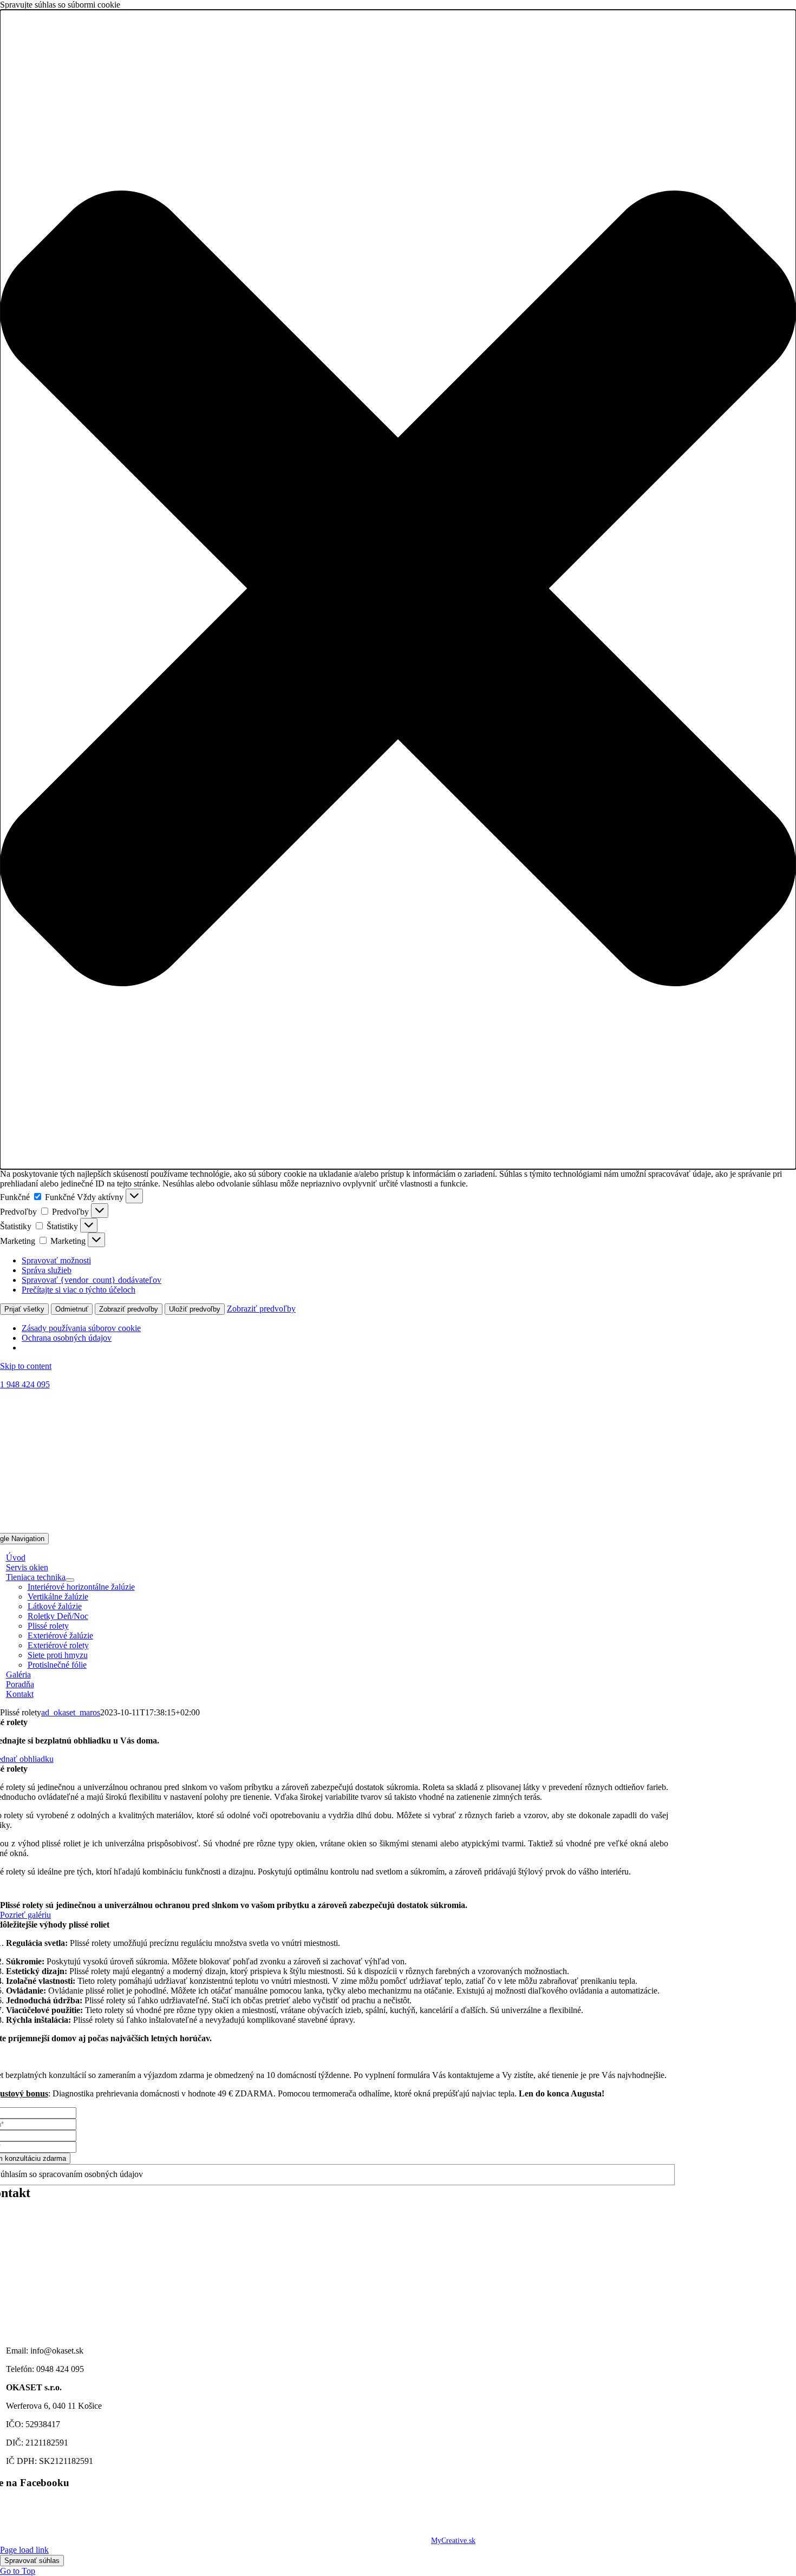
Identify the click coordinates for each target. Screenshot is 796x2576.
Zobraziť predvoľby (129, 1309)
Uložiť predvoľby (195, 1309)
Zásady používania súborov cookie (81, 1328)
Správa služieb (47, 1270)
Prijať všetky (24, 1309)
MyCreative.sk (453, 2541)
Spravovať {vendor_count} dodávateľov (92, 1280)
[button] (398, 589)
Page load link (24, 2550)
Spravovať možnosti (56, 1260)
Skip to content (26, 1366)
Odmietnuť (72, 1309)
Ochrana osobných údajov (67, 1338)
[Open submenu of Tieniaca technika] (70, 1580)
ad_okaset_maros (71, 1712)
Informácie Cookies (40, 2523)
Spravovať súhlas (32, 2561)
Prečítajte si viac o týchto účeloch (79, 1290)
